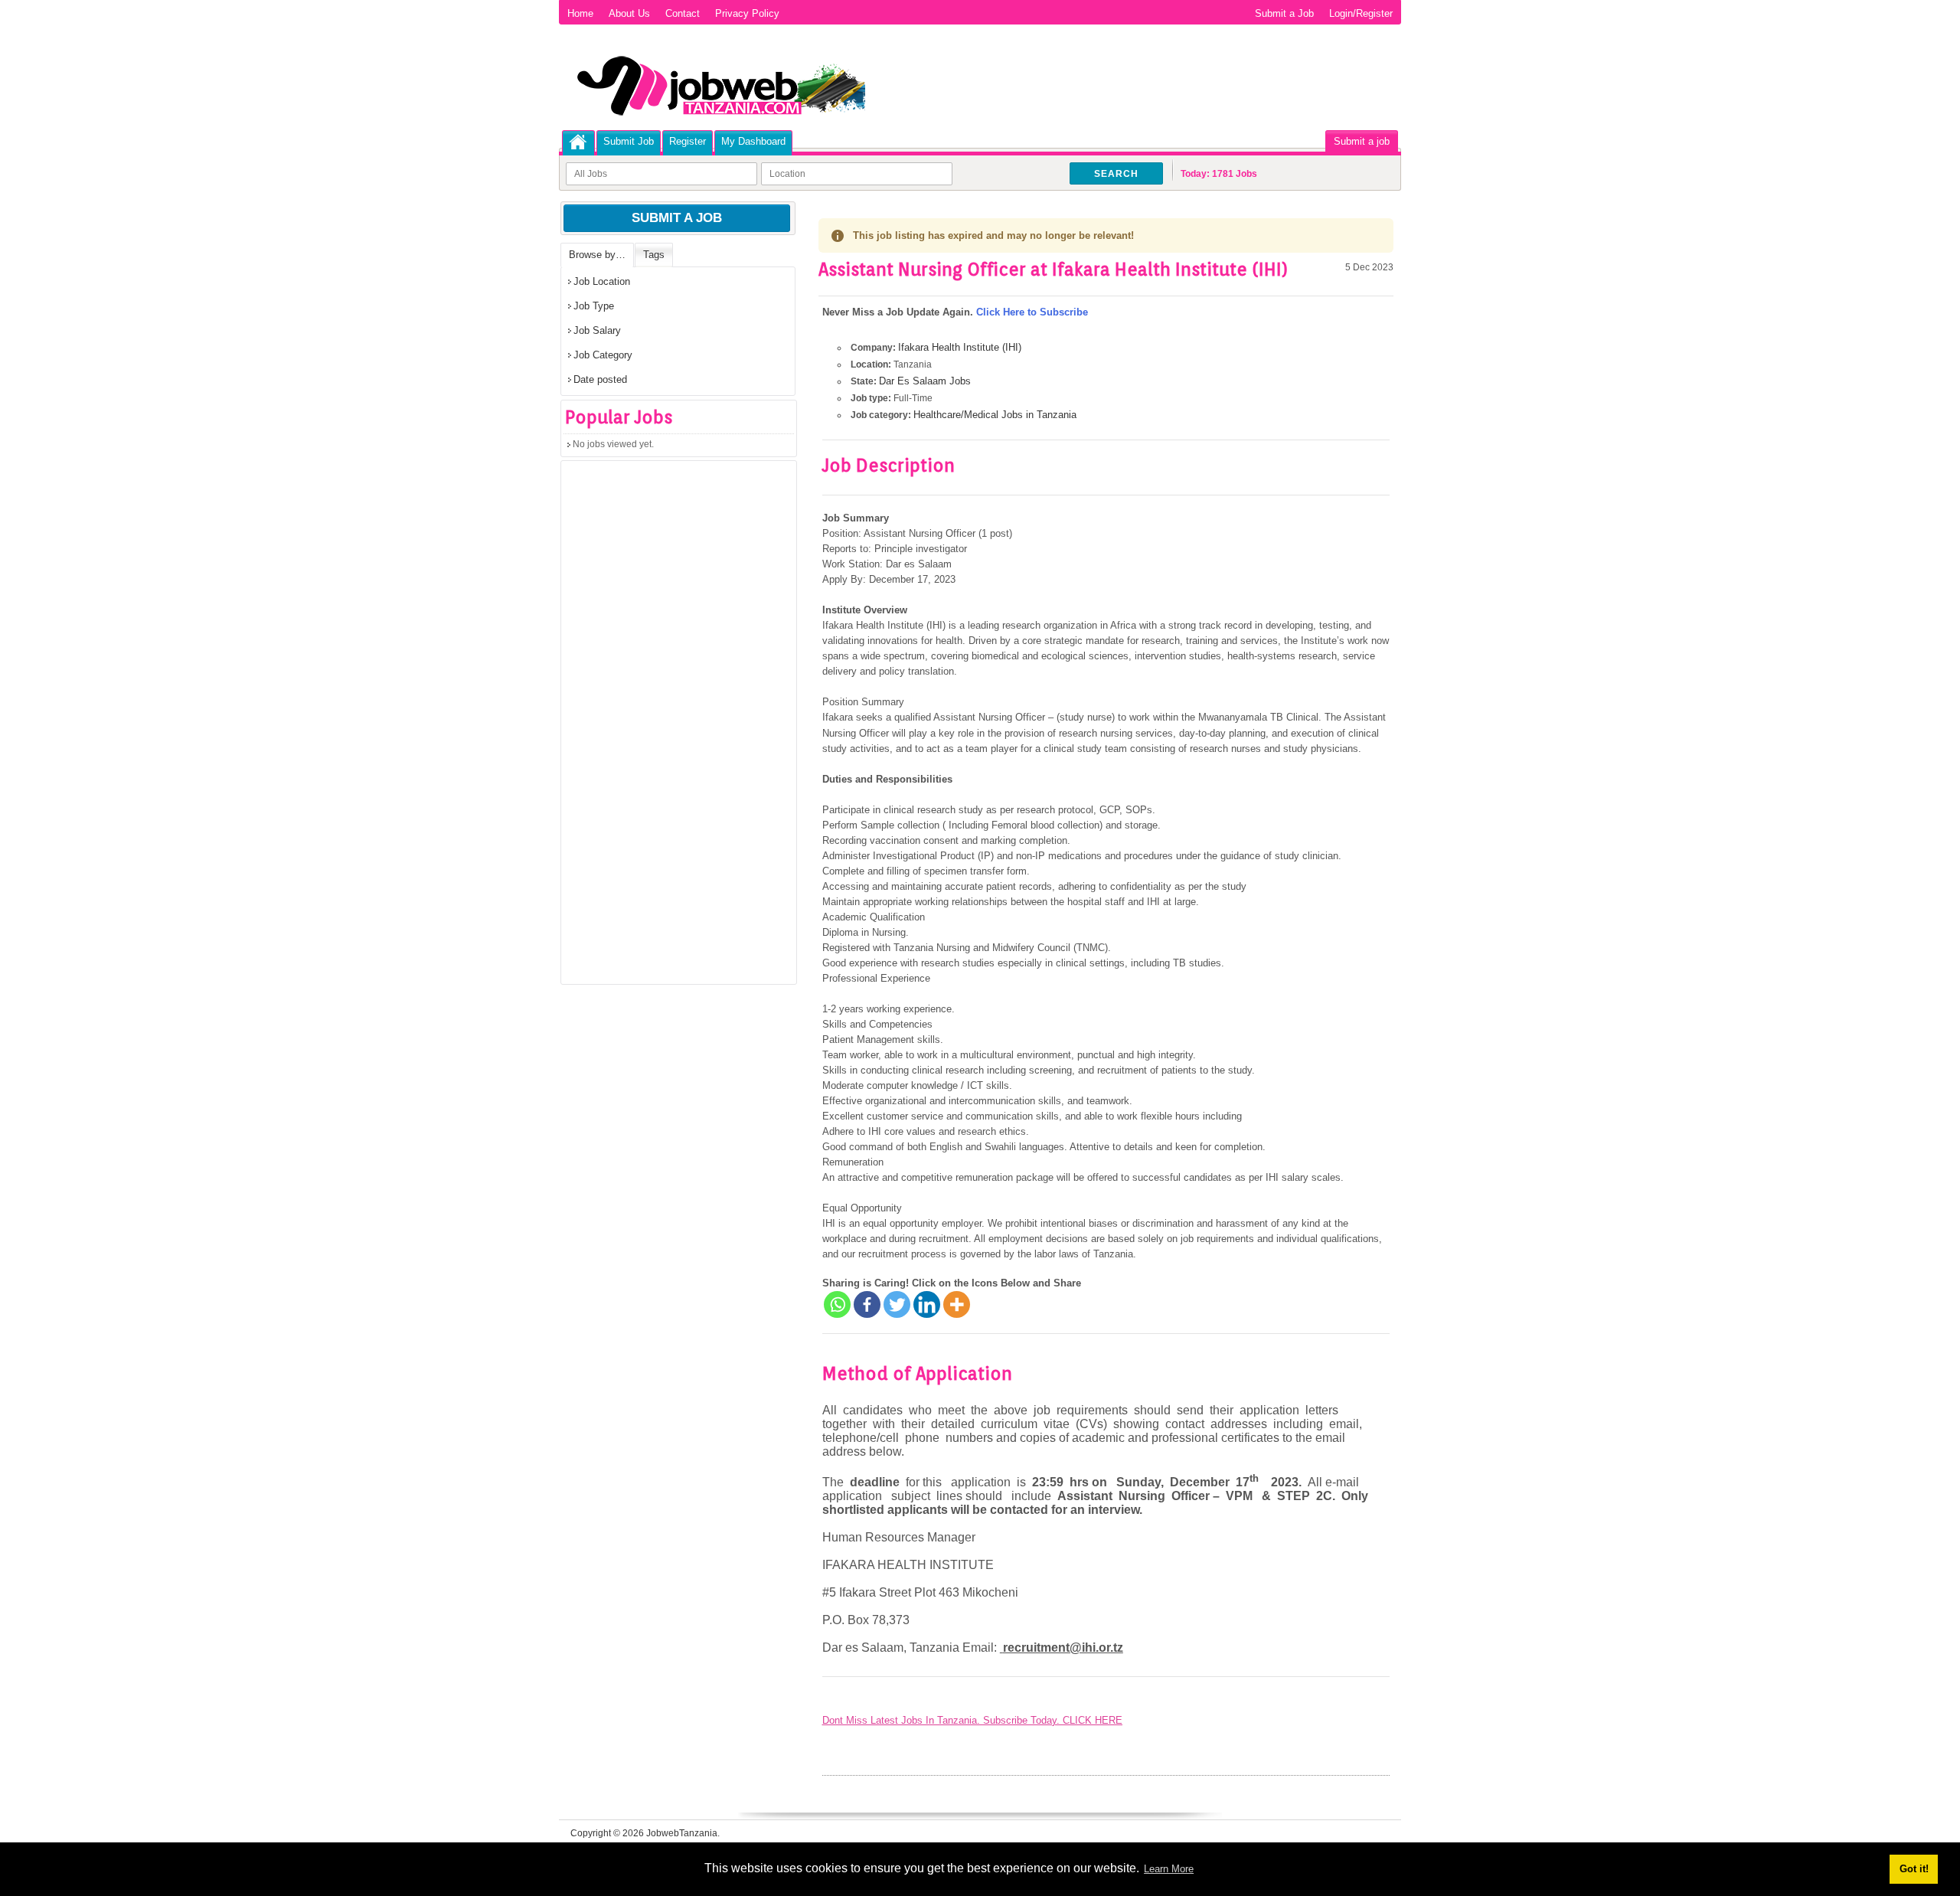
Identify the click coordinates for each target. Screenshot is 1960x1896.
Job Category (603, 355)
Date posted (600, 379)
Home (580, 13)
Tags (654, 255)
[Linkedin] (927, 1304)
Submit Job (629, 141)
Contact (683, 13)
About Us (629, 13)
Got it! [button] (1914, 1869)
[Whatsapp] (837, 1304)
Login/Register (1361, 13)
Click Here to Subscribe (1032, 312)
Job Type (594, 306)
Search (1116, 174)
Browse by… (597, 255)
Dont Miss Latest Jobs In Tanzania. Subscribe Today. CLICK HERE (972, 1720)
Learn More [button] (1169, 1869)
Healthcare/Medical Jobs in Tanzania (995, 415)
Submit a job (1362, 141)
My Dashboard (753, 141)
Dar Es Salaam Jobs (925, 381)
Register (688, 141)
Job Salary (597, 330)
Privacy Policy (747, 13)
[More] (957, 1304)
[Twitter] (897, 1304)
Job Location (602, 281)
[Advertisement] (676, 727)
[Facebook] (867, 1304)
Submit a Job (1284, 13)
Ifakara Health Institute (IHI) (960, 347)
